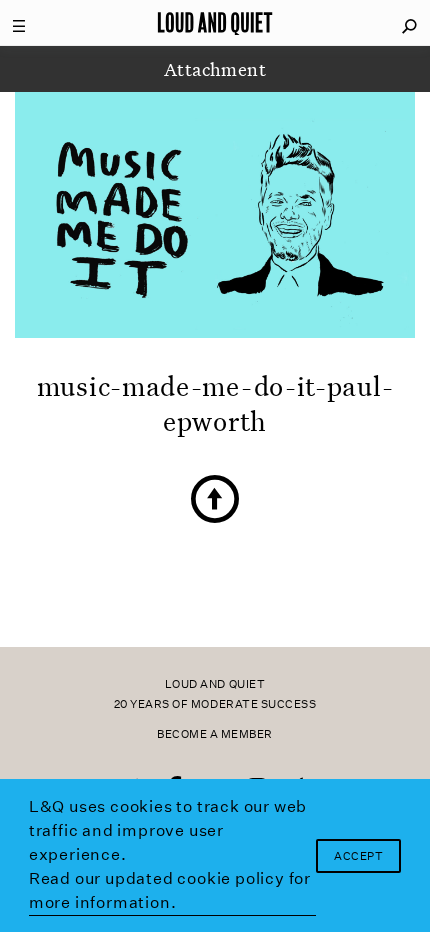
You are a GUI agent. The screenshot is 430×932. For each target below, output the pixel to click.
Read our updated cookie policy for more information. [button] (170, 890)
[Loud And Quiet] (215, 23)
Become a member (215, 734)
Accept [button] (358, 856)
